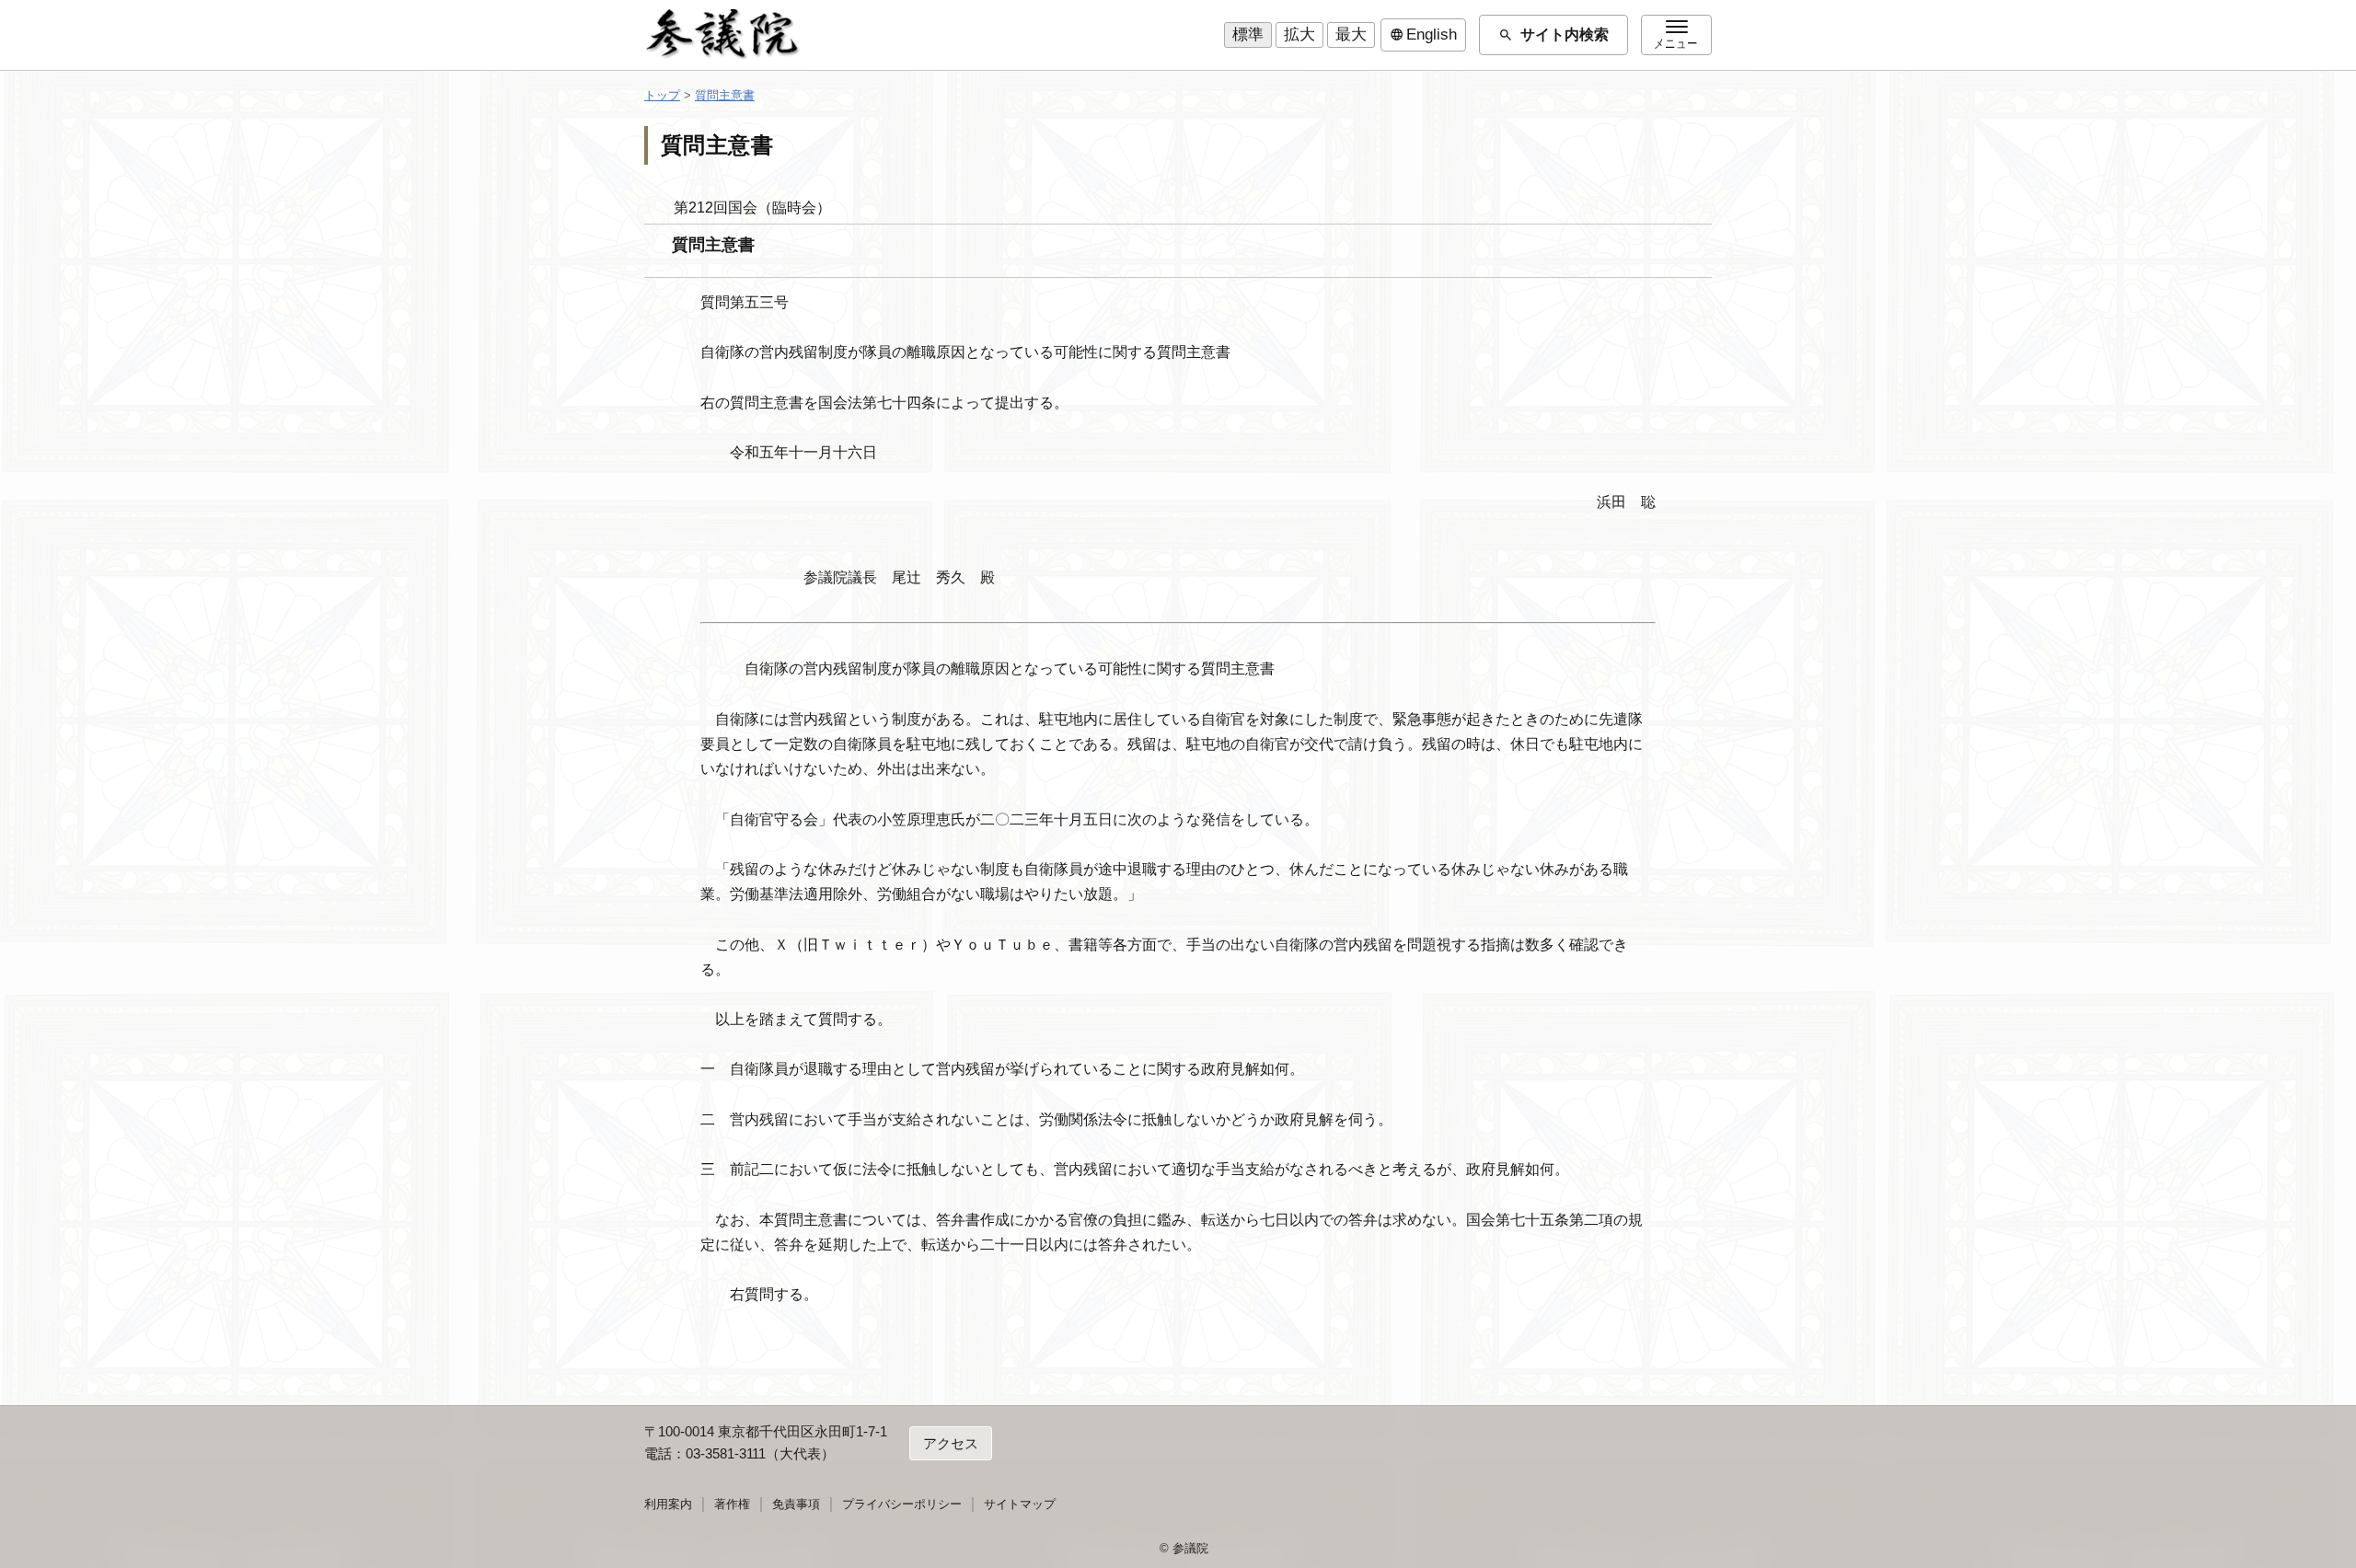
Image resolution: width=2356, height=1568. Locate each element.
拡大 (1299, 35)
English (1423, 35)
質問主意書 (725, 95)
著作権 (732, 1504)
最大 (1351, 35)
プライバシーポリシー (902, 1504)
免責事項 (796, 1504)
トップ (662, 95)
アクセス (951, 1443)
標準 (1248, 35)
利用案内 (668, 1504)
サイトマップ (1020, 1504)
